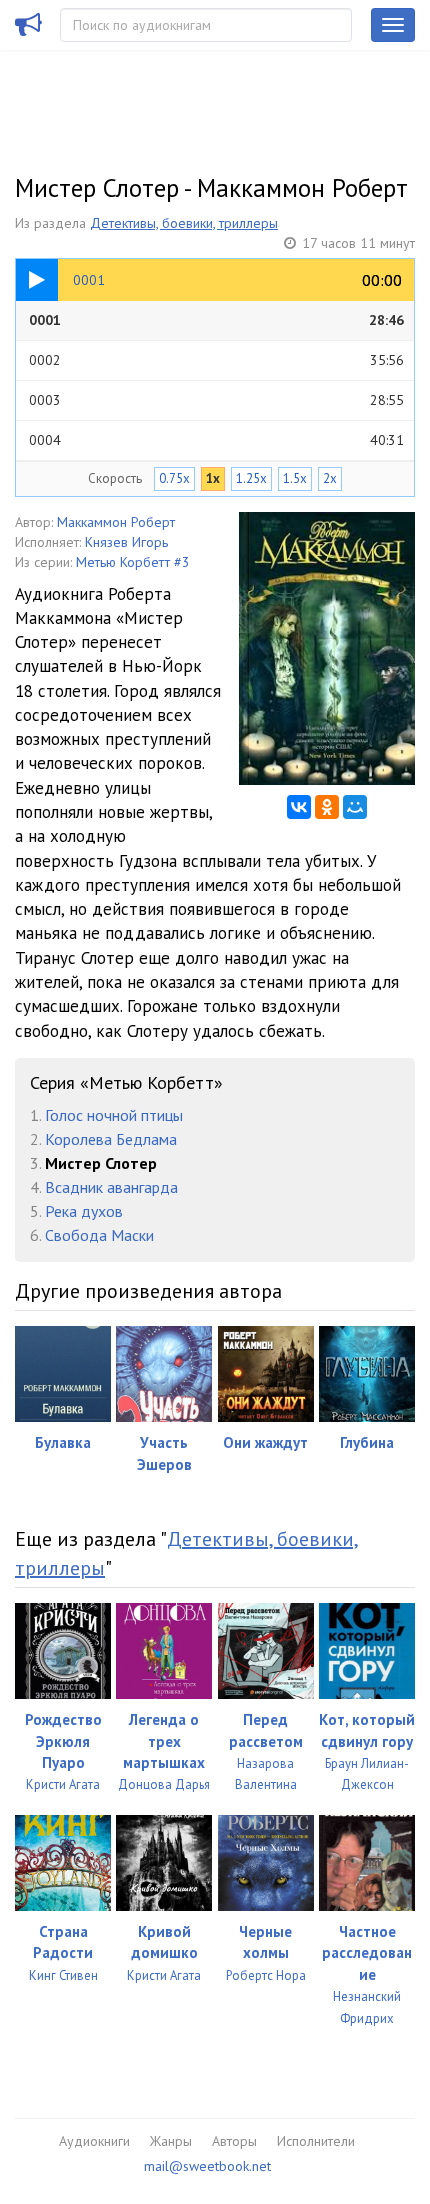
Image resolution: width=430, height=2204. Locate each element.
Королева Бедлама (111, 1139)
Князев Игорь (126, 542)
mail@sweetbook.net (207, 2166)
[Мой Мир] (355, 807)
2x (330, 478)
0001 (216, 320)
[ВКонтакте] (299, 807)
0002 (216, 360)
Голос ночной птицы (114, 1115)
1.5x (295, 478)
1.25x (251, 478)
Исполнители (316, 2141)
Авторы (234, 2141)
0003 (216, 400)
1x (213, 478)
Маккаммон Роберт (116, 522)
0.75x (174, 478)
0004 (216, 440)
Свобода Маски (99, 1235)
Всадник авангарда (111, 1187)
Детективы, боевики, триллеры (184, 223)
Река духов (84, 1211)
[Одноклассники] (327, 807)
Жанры (171, 2141)
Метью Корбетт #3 (133, 562)
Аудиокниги (94, 2141)
